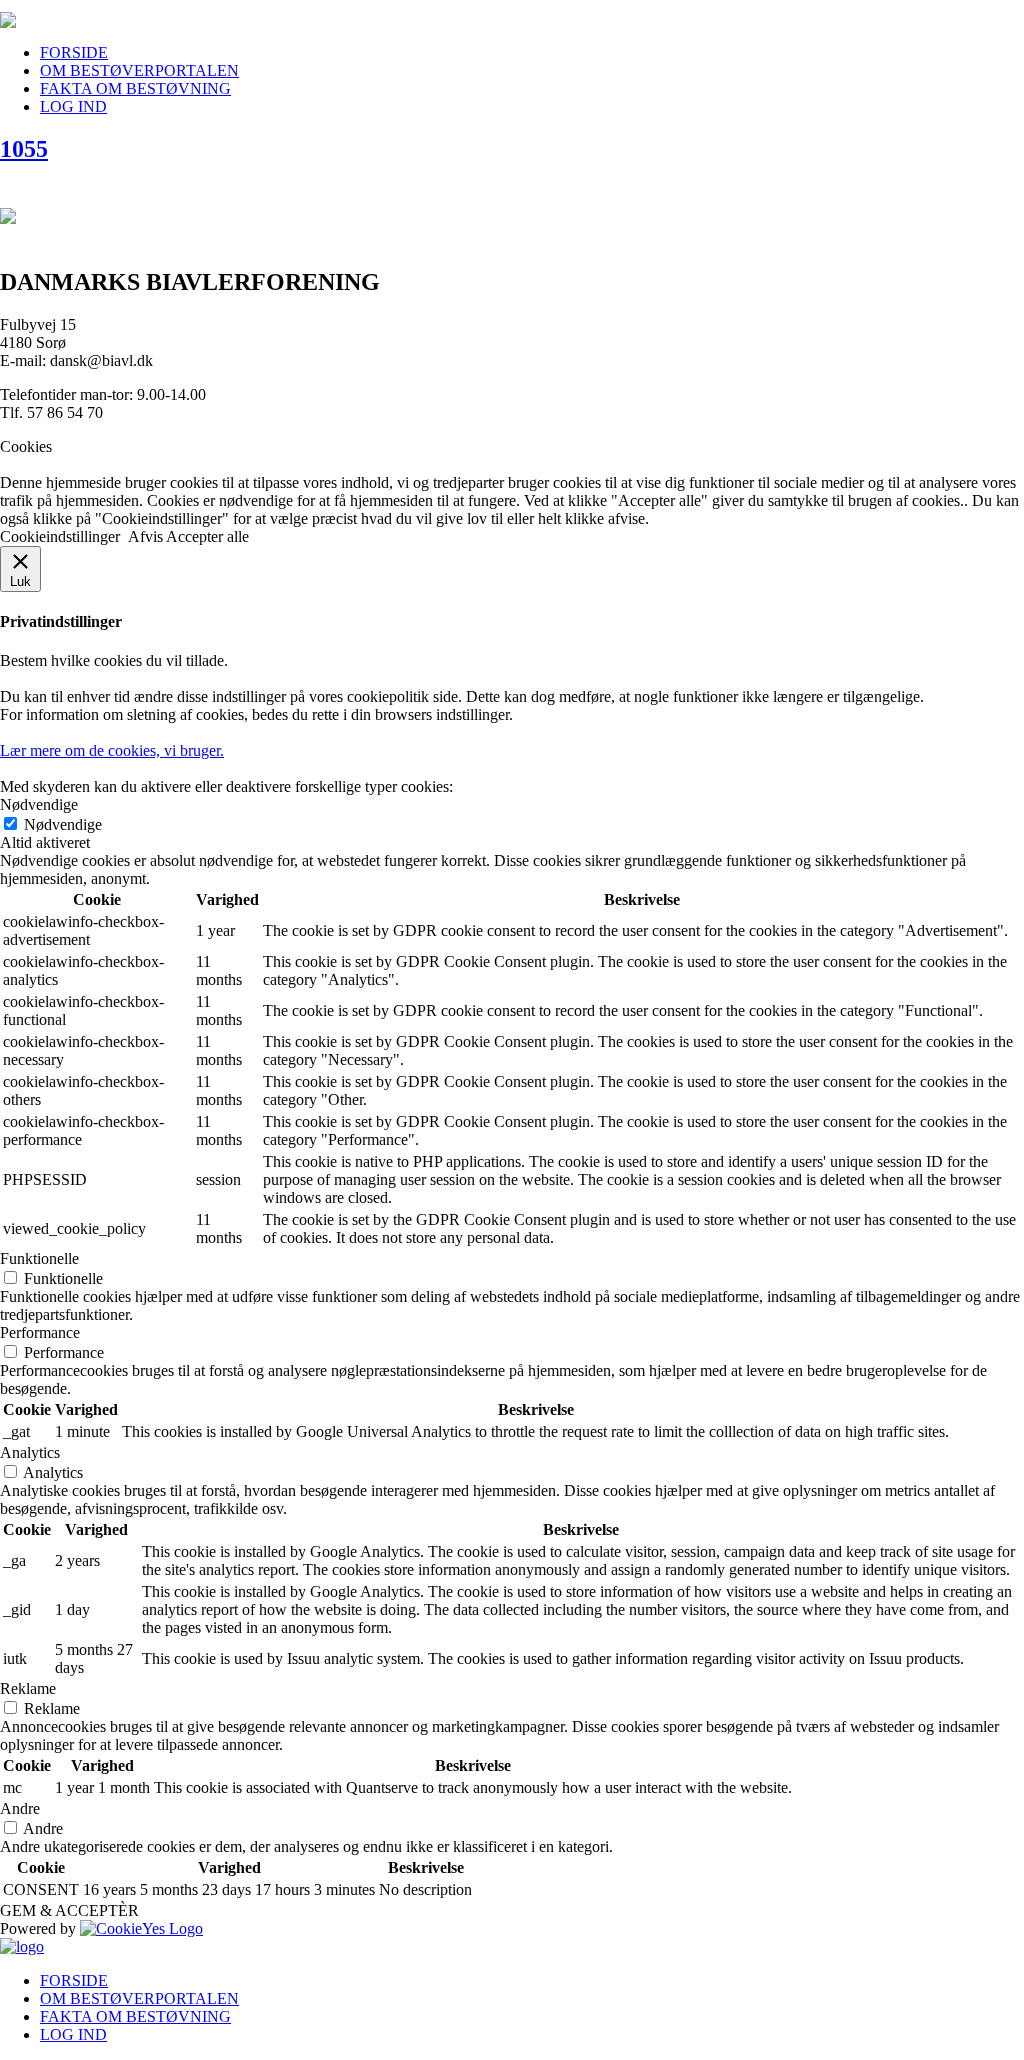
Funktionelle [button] (39, 1258)
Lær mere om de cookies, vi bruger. (112, 750)
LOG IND (73, 106)
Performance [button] (40, 1332)
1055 (24, 149)
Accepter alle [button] (207, 536)
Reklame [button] (28, 1688)
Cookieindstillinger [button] (60, 536)
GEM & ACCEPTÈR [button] (69, 1910)
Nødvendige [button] (39, 804)
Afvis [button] (145, 536)
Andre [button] (20, 1808)
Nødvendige (63, 824)
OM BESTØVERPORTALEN (139, 70)
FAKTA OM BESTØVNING (135, 88)
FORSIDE (74, 52)
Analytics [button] (30, 1452)
